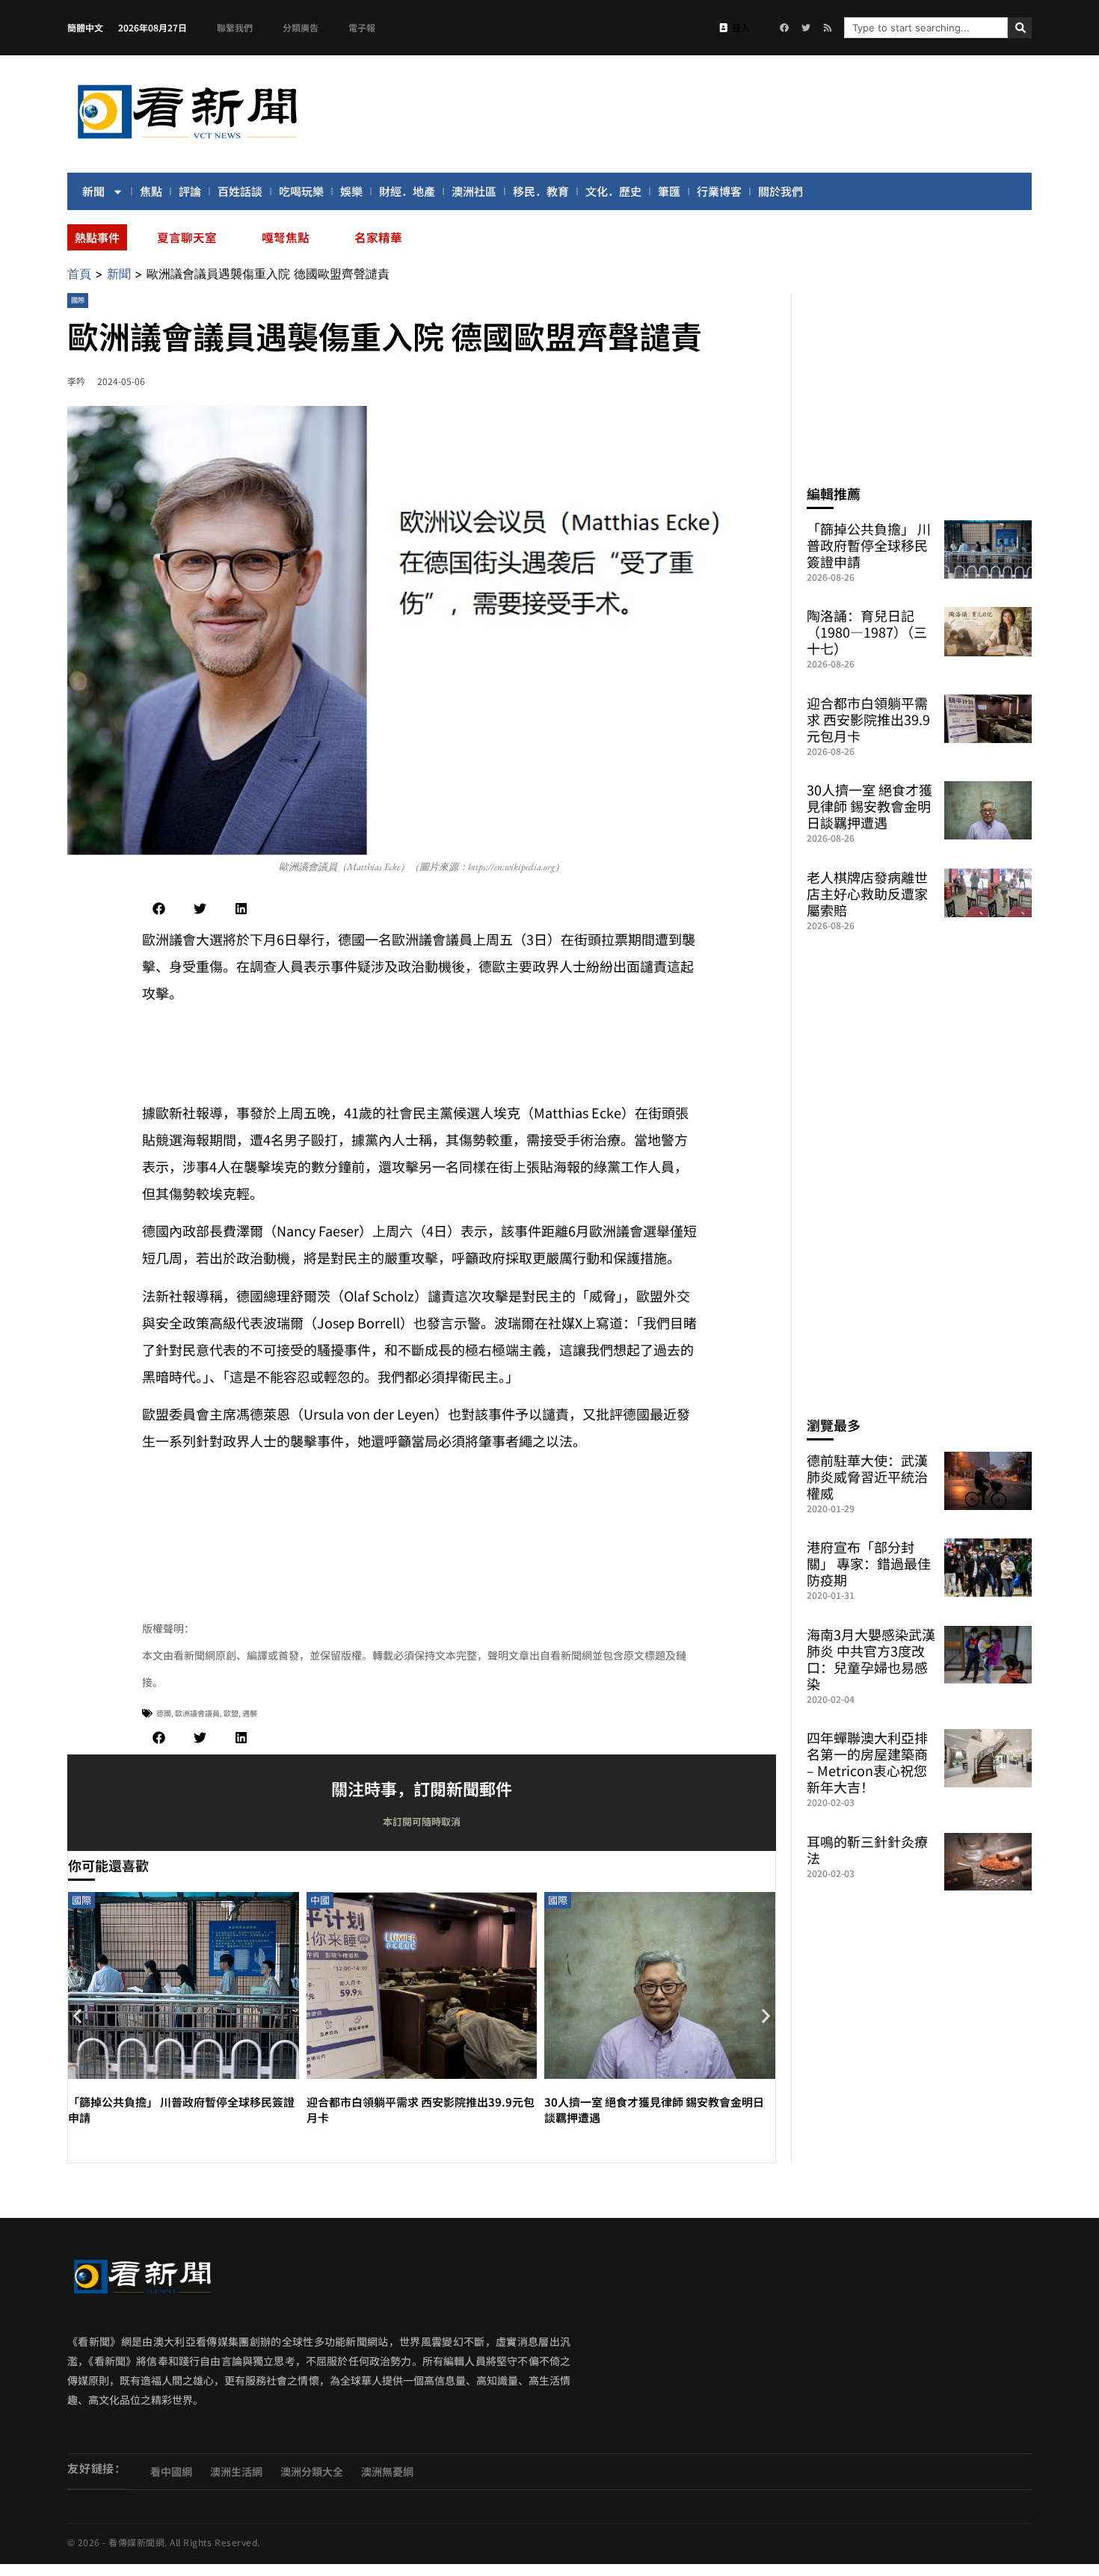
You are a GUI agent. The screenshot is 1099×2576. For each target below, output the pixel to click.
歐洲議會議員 (197, 1713)
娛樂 (351, 191)
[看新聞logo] (187, 141)
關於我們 (781, 191)
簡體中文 (85, 27)
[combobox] (926, 28)
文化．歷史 (613, 191)
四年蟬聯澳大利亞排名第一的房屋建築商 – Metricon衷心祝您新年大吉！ (867, 1762)
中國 (320, 1900)
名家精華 (378, 237)
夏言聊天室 (187, 237)
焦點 (151, 191)
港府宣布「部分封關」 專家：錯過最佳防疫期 (869, 1563)
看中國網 (171, 2471)
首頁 (79, 274)
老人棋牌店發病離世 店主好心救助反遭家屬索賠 (867, 893)
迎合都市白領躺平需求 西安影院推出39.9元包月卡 (868, 719)
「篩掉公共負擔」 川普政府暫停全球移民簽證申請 (869, 545)
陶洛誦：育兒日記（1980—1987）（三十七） (867, 632)
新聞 (93, 191)
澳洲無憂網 (387, 2471)
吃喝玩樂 (301, 191)
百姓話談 (240, 191)
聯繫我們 (235, 27)
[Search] (1020, 28)
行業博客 (719, 191)
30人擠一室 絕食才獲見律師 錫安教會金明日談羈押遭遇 (869, 806)
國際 (78, 300)
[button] (159, 909)
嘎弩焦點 (286, 237)
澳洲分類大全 (312, 2471)
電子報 (362, 27)
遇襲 (250, 1713)
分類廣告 (301, 27)
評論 (190, 191)
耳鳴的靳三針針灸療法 (867, 1849)
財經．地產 (407, 191)
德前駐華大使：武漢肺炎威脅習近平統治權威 (867, 1476)
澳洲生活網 (236, 2471)
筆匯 (669, 191)
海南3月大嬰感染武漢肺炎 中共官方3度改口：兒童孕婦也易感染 (871, 1659)
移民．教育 (541, 191)
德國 (164, 1713)
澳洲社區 (474, 191)
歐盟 (231, 1713)
